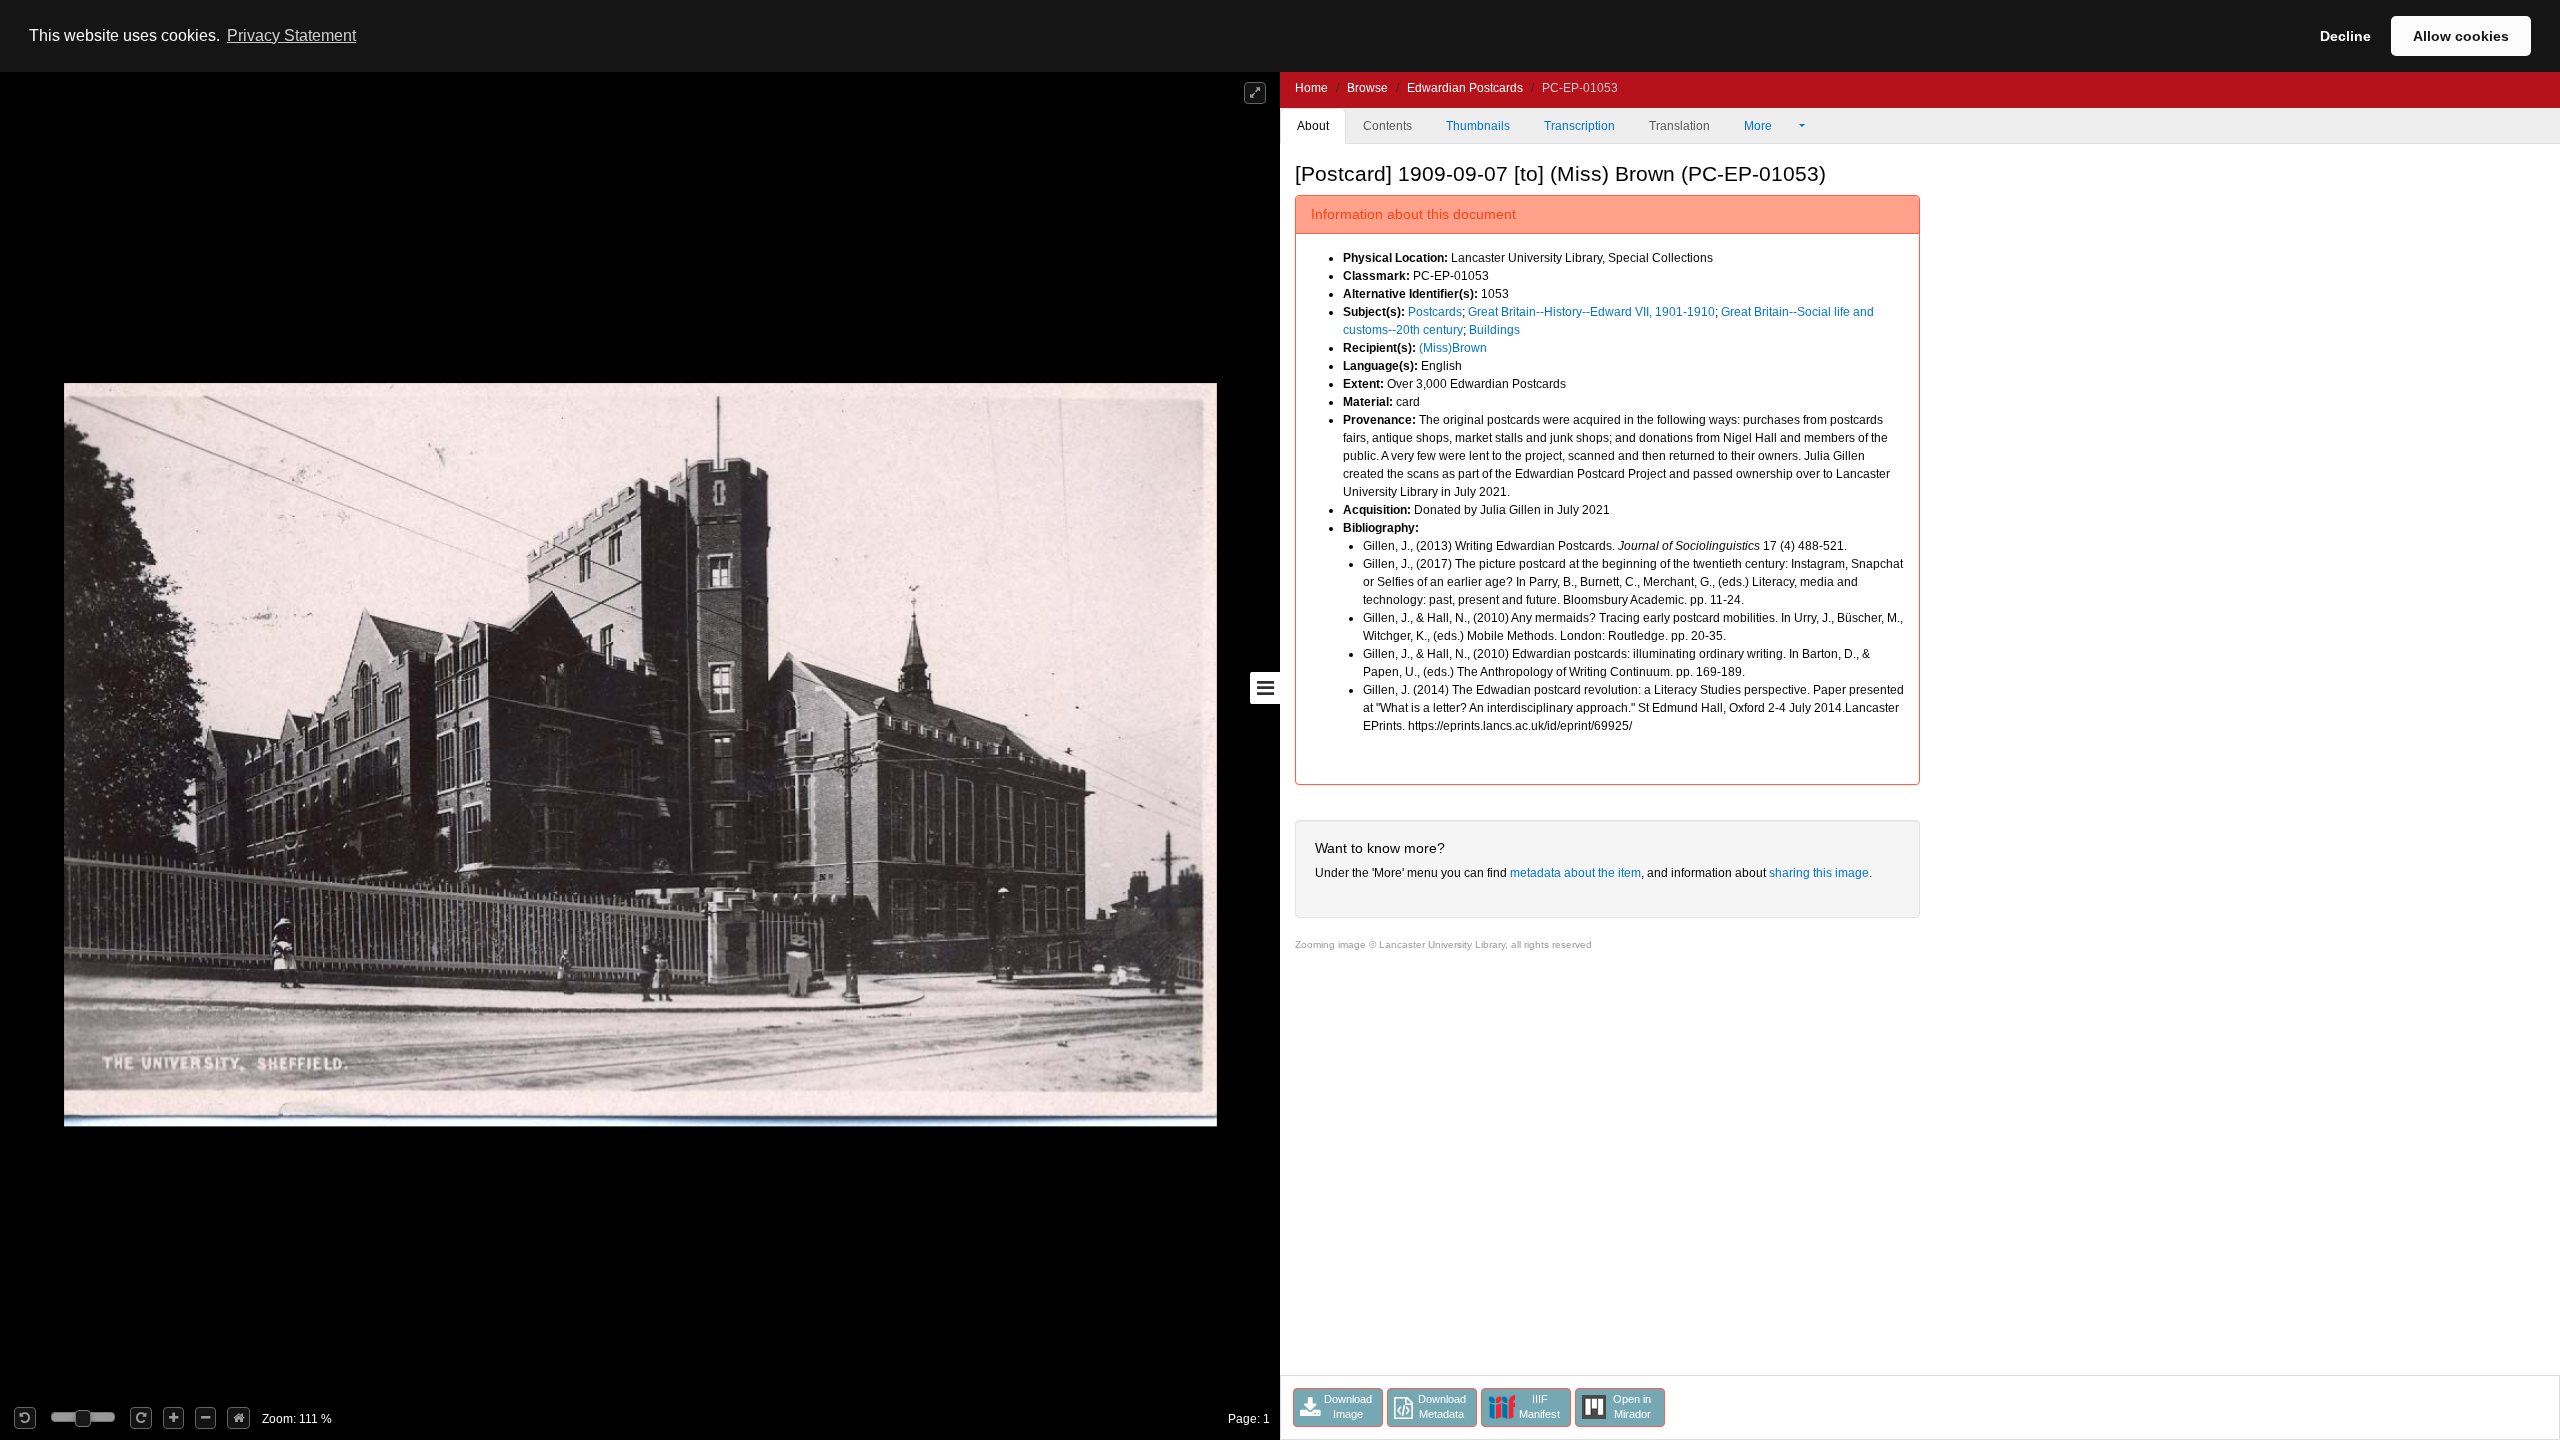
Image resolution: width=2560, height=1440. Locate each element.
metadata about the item (1575, 873)
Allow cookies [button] (2461, 36)
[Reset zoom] (238, 1418)
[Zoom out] (205, 1418)
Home (1311, 88)
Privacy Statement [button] (291, 35)
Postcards (1435, 312)
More (1759, 126)
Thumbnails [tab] (1478, 126)
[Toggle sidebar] (1265, 688)
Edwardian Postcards (1465, 88)
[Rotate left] (25, 1418)
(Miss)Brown (1453, 348)
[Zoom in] (173, 1418)
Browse (1367, 88)
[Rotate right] (141, 1418)
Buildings (1494, 330)
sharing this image (1819, 873)
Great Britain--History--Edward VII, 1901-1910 (1591, 312)
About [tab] (1313, 126)
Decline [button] (2345, 36)
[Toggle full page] (1255, 93)
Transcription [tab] (1579, 126)
